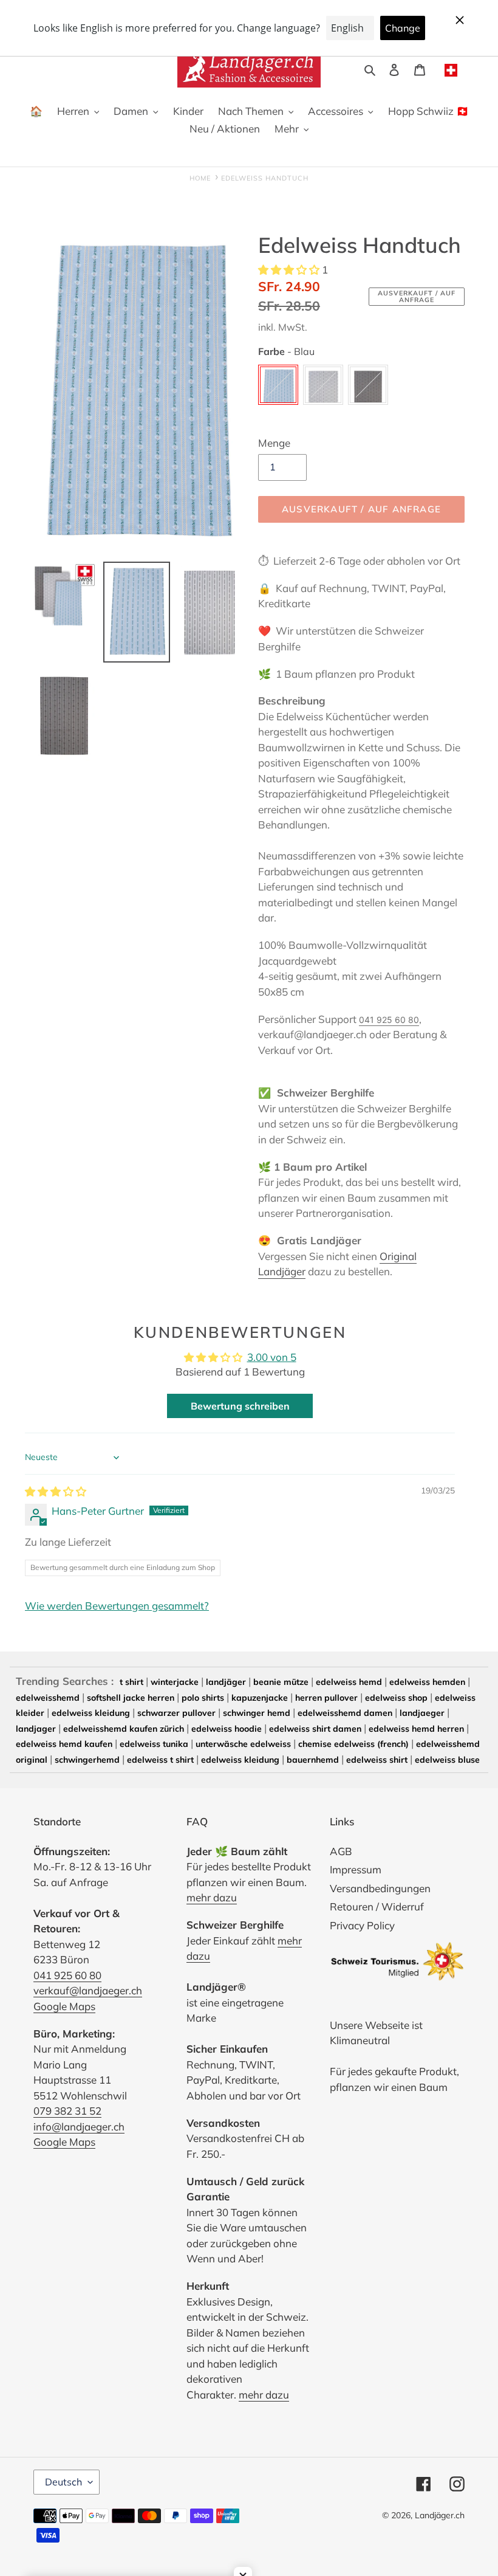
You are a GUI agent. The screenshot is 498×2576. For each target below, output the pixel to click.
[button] (290, 270)
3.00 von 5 (272, 1357)
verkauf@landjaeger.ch (88, 1990)
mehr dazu (212, 1897)
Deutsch (63, 2482)
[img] (56, 1491)
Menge (274, 443)
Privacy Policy (362, 1925)
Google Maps (64, 2006)
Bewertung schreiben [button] (240, 1406)
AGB (341, 1851)
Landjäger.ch (440, 2515)
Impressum (356, 1869)
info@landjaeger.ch (79, 2127)
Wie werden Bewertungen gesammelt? (117, 1606)
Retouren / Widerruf (377, 1906)
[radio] (278, 385)
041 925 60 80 (389, 1020)
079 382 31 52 (67, 2111)
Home (200, 178)
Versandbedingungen (380, 1888)
